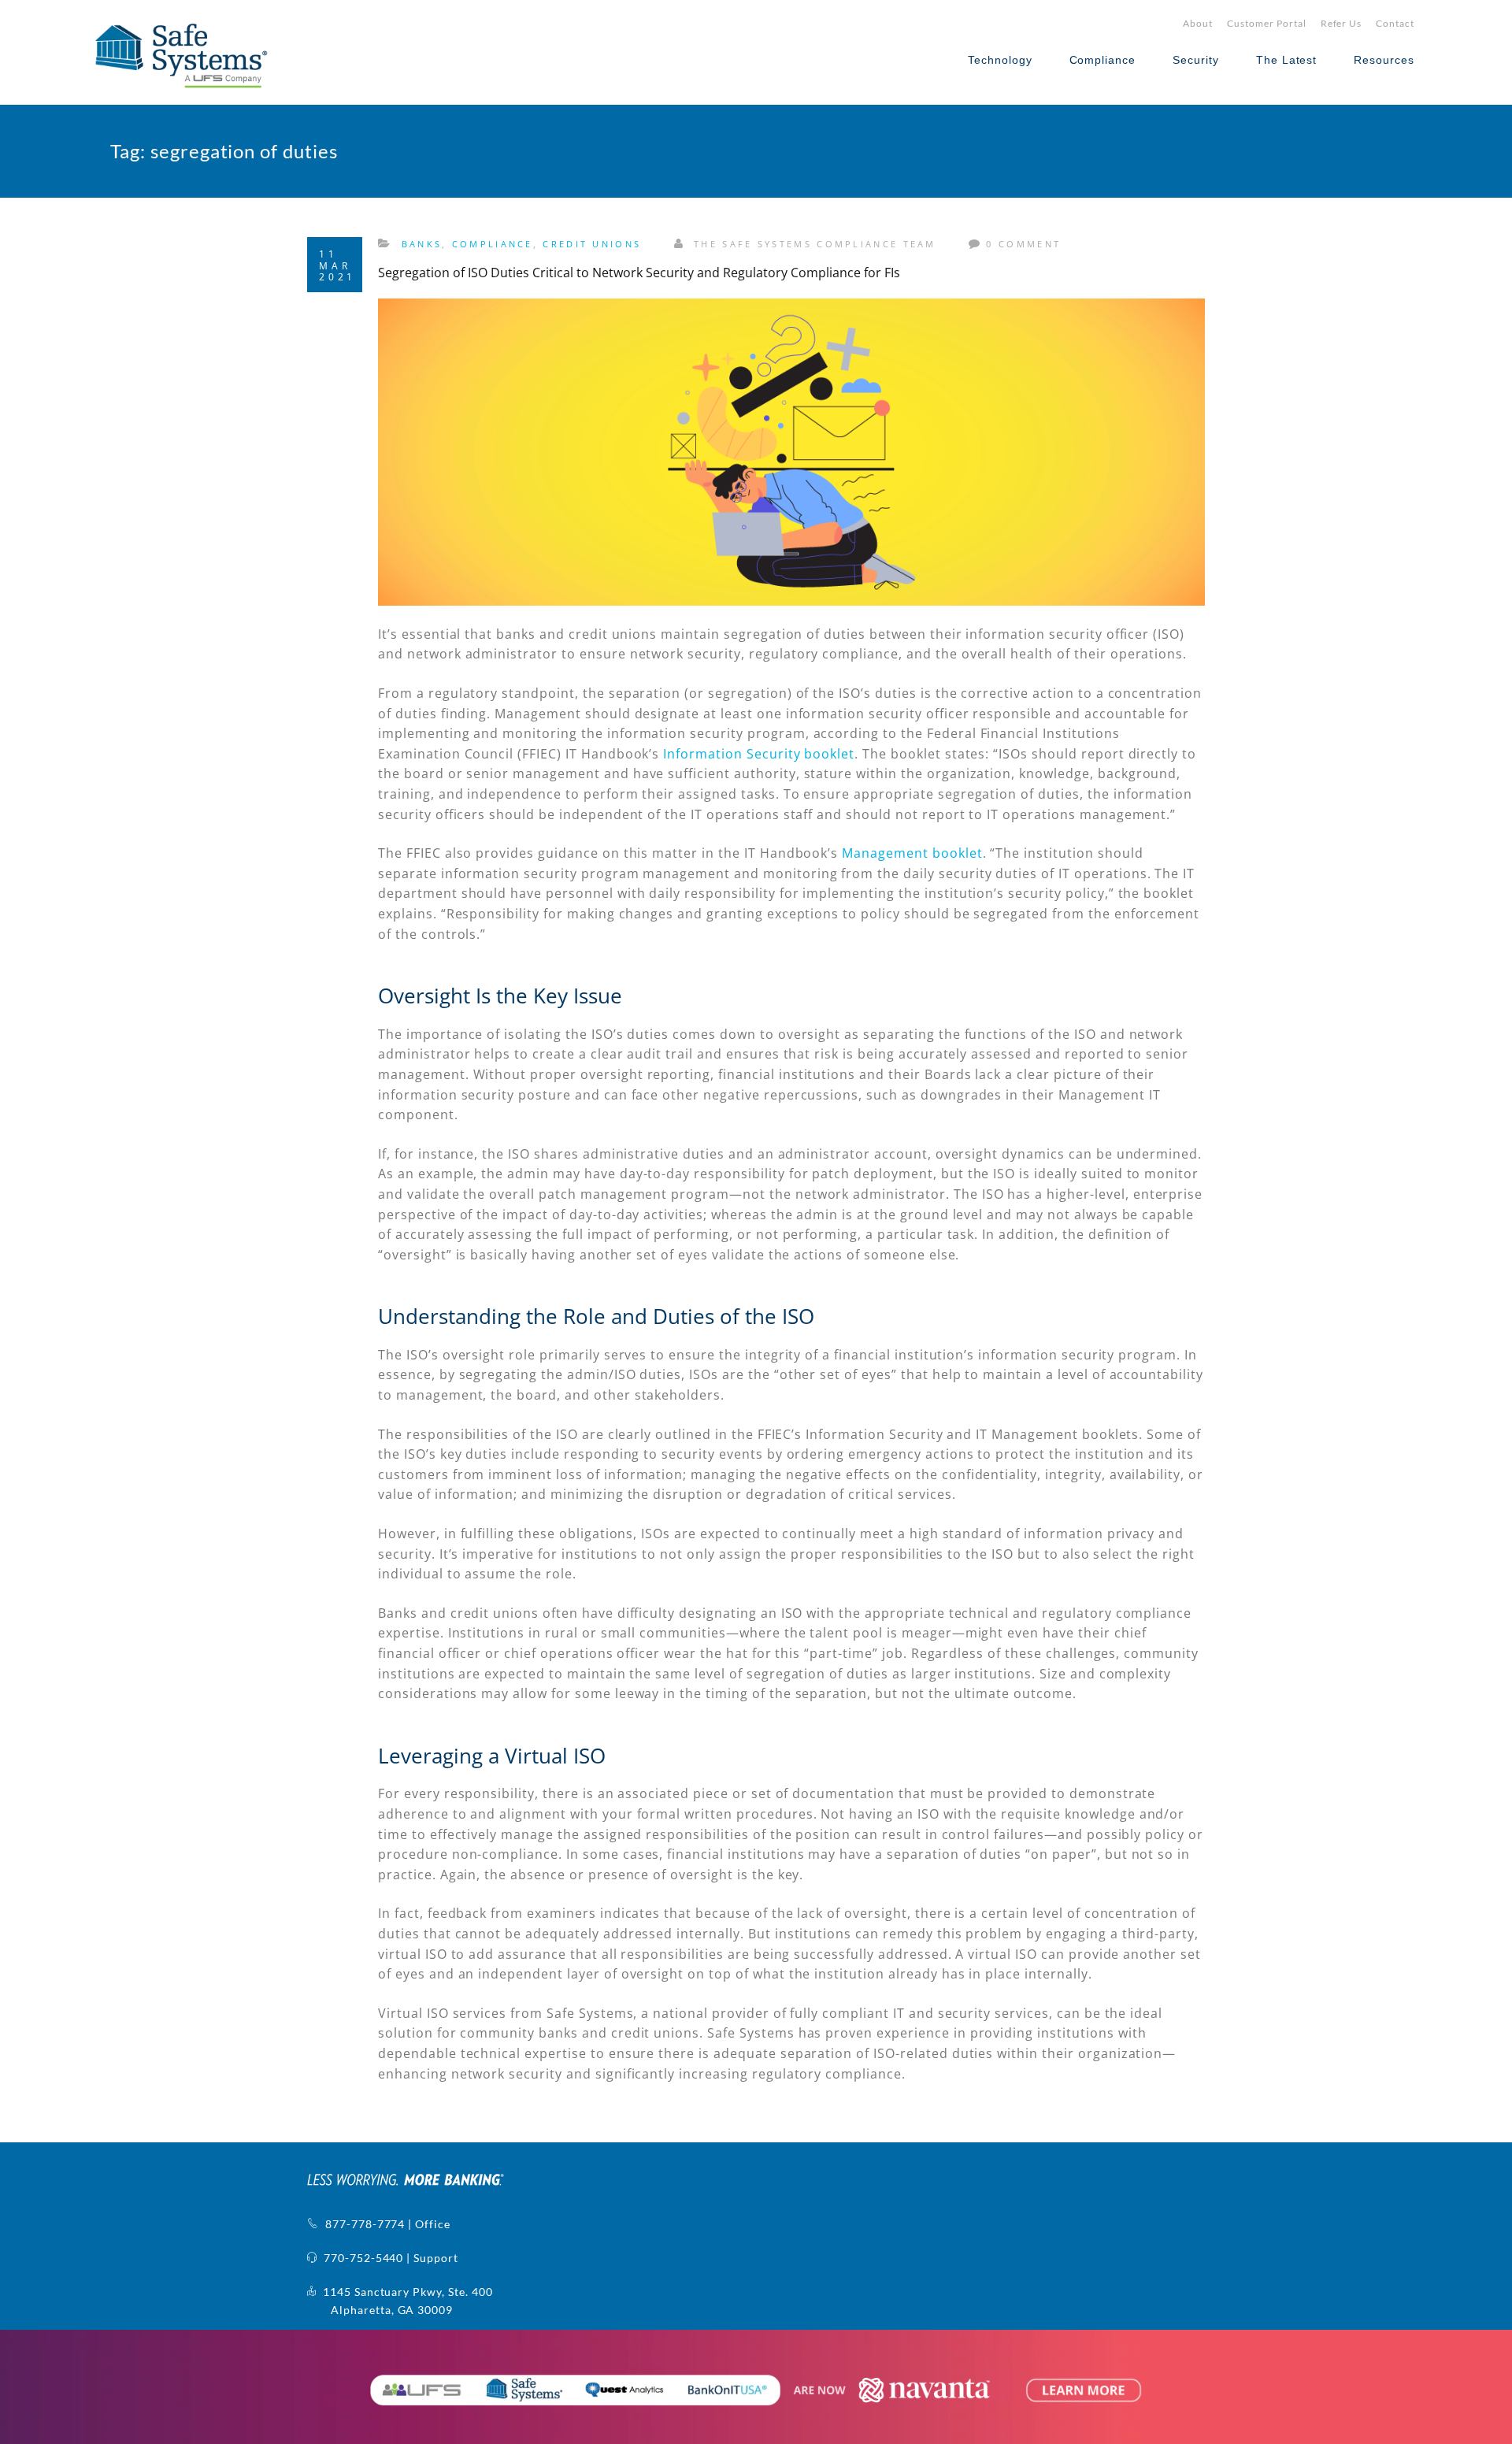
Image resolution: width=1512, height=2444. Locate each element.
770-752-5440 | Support (388, 2258)
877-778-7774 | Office (385, 2224)
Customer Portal (1266, 23)
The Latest (1287, 60)
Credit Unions (592, 244)
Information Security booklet (759, 754)
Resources (1384, 60)
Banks (422, 244)
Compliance (1103, 60)
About (1198, 23)
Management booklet (912, 853)
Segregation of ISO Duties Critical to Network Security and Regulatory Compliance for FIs (639, 273)
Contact (1395, 23)
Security (1196, 60)
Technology (1000, 60)
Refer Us (1342, 23)
